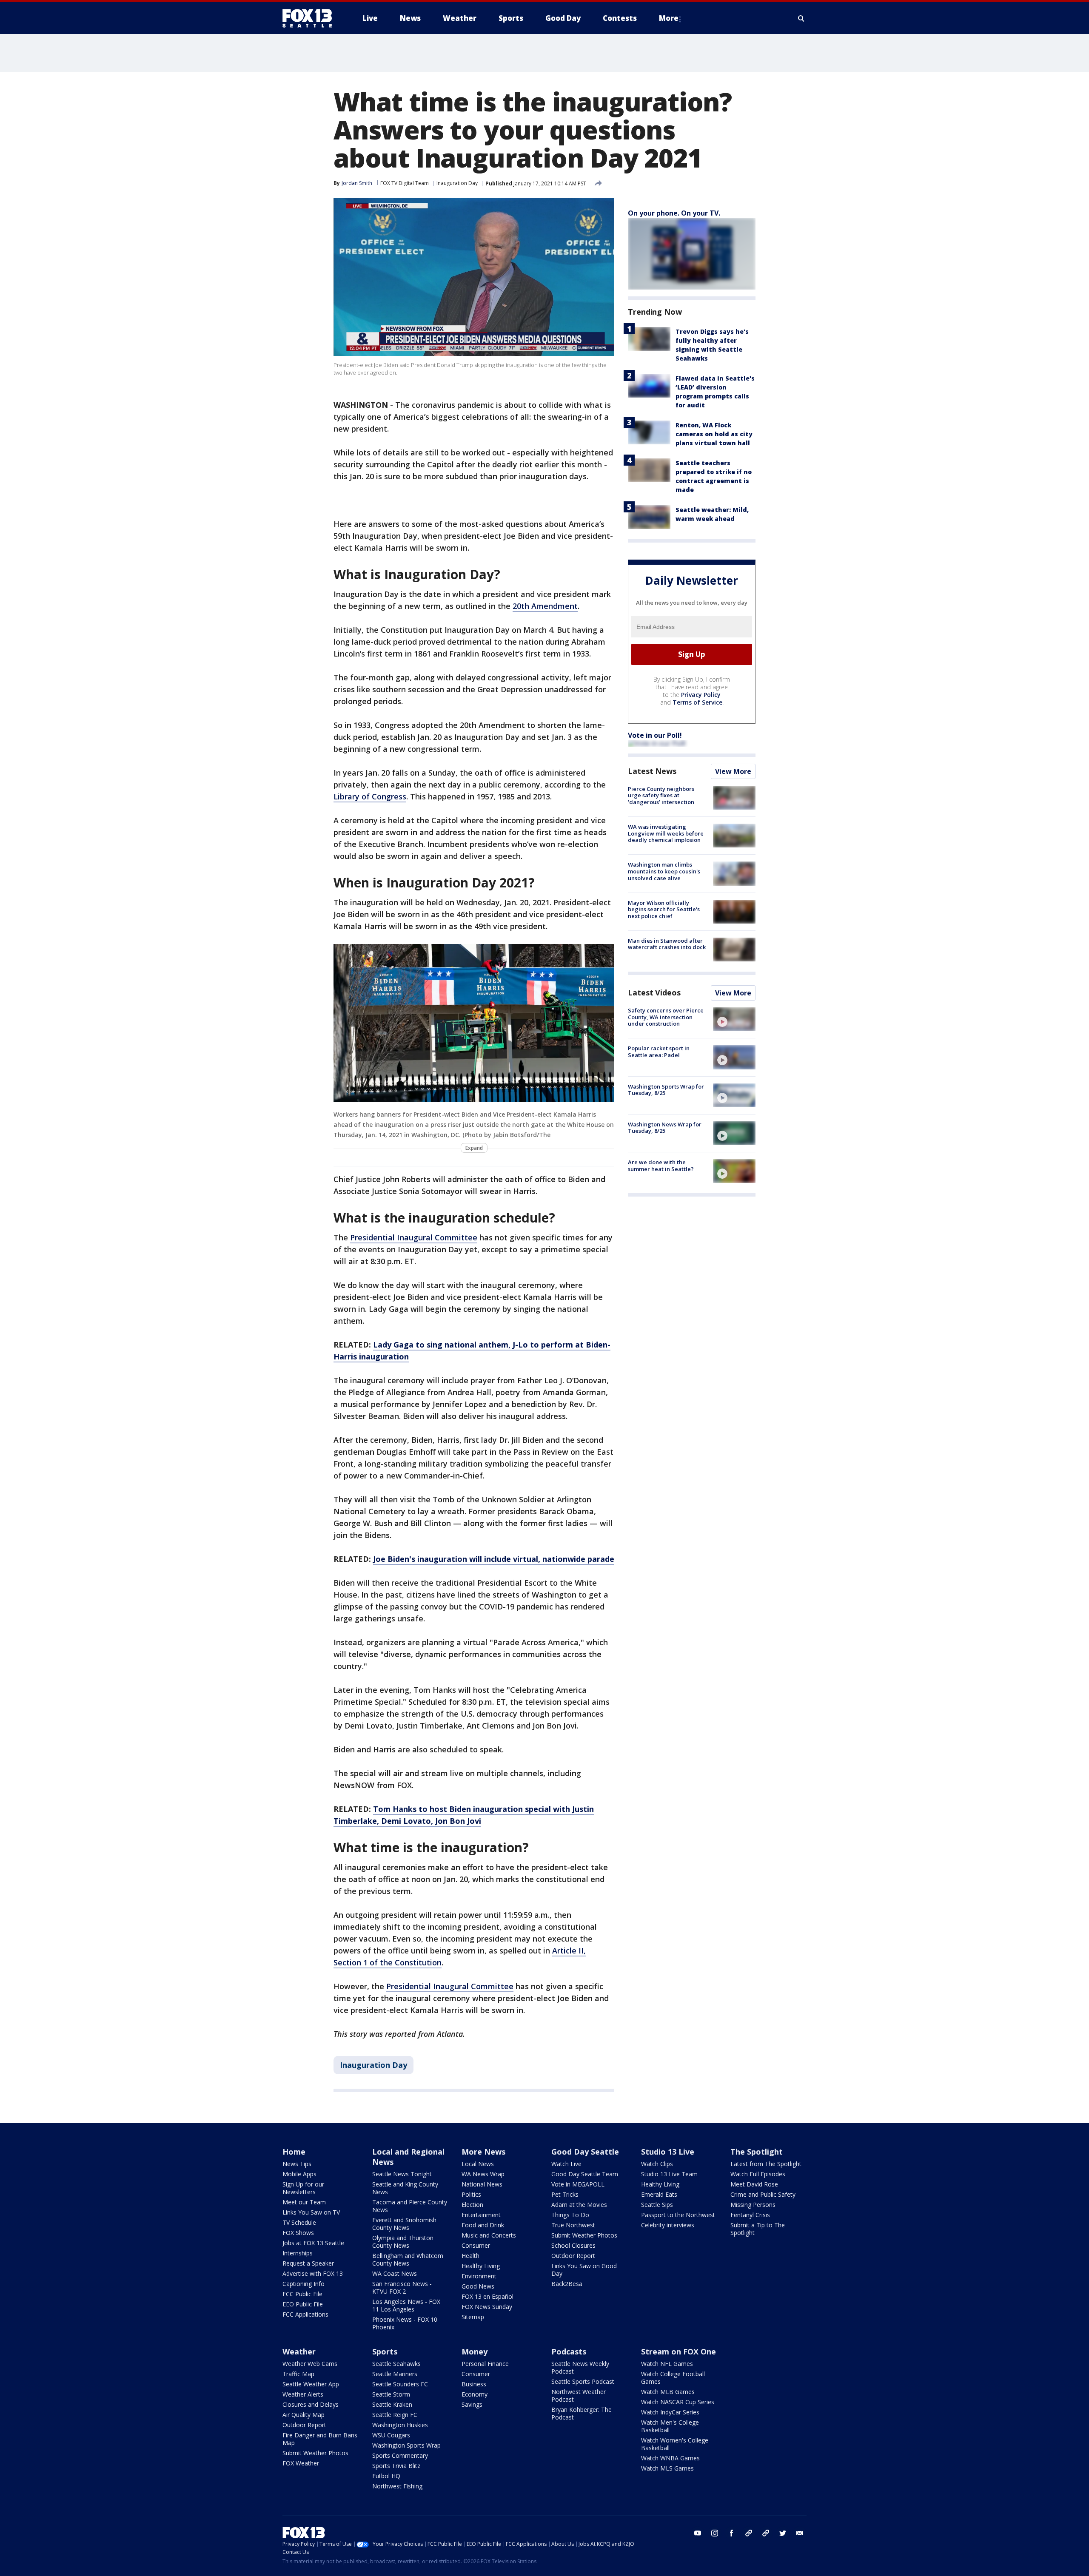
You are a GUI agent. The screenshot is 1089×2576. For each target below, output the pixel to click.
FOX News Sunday (487, 2307)
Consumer (476, 2245)
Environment (479, 2276)
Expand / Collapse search (801, 18)
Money (475, 2351)
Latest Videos (654, 992)
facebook (732, 2533)
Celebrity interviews (668, 2225)
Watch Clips (657, 2164)
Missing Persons (753, 2205)
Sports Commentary (400, 2455)
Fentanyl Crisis (750, 2215)
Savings (472, 2404)
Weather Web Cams (310, 2364)
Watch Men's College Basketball (670, 2426)
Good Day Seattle (585, 2152)
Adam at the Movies (579, 2205)
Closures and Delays (311, 2404)
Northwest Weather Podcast (579, 2395)
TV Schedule (299, 2222)
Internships (298, 2253)
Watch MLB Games (668, 2392)
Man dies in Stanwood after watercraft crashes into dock (667, 944)
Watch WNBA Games (670, 2458)
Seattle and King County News (405, 2188)
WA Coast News (395, 2273)
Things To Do (570, 2215)
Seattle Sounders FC (400, 2384)
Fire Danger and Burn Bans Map (320, 2439)
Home (294, 2152)
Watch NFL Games (667, 2364)
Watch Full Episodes (758, 2174)
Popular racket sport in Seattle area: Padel (659, 1052)
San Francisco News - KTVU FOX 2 (402, 2287)
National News (482, 2184)
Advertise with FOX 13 (313, 2273)
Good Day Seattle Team (585, 2174)
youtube (698, 2533)
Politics (471, 2194)
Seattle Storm (391, 2394)
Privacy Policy (701, 695)
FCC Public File (302, 2294)
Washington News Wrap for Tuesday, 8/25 (665, 1128)
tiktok (749, 2533)
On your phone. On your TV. (674, 213)
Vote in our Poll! (655, 735)
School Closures (573, 2245)
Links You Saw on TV (311, 2212)
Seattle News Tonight (402, 2174)
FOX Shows (298, 2233)
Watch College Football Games (673, 2378)
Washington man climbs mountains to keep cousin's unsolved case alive (664, 871)
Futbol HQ (386, 2476)
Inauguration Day (457, 183)
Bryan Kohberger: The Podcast (582, 2413)
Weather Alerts (303, 2394)
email (800, 2533)
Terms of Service (697, 702)
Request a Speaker (308, 2263)
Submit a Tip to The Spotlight (758, 2229)
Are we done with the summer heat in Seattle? (661, 1166)
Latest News (652, 771)
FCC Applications (305, 2314)
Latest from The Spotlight (766, 2164)
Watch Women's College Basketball (675, 2444)
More (669, 18)
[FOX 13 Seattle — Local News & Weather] (311, 18)
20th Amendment (545, 606)
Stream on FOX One (678, 2351)
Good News (478, 2286)
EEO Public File (303, 2304)
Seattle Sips (657, 2205)
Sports (385, 2351)
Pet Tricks (565, 2194)
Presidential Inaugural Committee (414, 1237)
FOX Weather (301, 2463)
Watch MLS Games (667, 2468)
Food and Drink (483, 2225)
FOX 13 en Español (487, 2296)
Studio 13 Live (668, 2152)
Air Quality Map (304, 2415)
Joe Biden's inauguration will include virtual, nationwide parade (494, 1559)
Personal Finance (485, 2364)
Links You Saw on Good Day (584, 2270)
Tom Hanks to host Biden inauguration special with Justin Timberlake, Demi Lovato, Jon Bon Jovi (464, 1815)
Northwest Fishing (397, 2486)
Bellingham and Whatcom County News (408, 2259)
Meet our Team (304, 2202)
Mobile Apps (299, 2174)
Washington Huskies (400, 2425)
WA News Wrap (483, 2174)
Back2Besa (567, 2284)
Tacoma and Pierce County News (410, 2206)
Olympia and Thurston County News (403, 2242)
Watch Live (566, 2164)
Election (472, 2205)
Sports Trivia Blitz (396, 2466)
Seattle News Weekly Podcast (580, 2367)
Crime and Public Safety (763, 2194)
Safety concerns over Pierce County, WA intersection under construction (666, 1017)
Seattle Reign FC (395, 2415)
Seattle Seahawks (396, 2364)
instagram (715, 2533)
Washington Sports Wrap (406, 2445)
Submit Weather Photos (584, 2235)
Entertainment (481, 2215)
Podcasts (569, 2351)
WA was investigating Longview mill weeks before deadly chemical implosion (666, 833)
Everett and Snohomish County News (404, 2224)
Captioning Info (304, 2284)
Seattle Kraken (392, 2404)
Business (474, 2384)
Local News (478, 2164)
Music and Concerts (489, 2235)
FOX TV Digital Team (405, 183)
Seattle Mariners (395, 2374)
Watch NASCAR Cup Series (678, 2402)
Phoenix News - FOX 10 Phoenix (405, 2323)
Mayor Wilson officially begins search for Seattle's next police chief (664, 909)
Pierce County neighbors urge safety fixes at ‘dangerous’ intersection (661, 795)
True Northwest (573, 2225)
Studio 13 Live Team (669, 2174)
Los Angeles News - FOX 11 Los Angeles (406, 2305)
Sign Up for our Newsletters (303, 2188)
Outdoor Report (573, 2256)
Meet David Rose (754, 2184)
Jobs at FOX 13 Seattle (313, 2243)
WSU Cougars (391, 2435)
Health (470, 2256)
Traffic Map (298, 2374)
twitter (783, 2533)
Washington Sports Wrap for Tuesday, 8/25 (666, 1090)
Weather (299, 2351)
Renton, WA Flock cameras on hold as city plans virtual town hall (714, 434)
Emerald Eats (659, 2194)
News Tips (297, 2164)
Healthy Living (481, 2266)
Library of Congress (370, 796)
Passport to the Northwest (678, 2215)
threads (766, 2533)
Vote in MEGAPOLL (578, 2184)
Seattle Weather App (311, 2384)
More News (483, 2152)
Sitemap (473, 2317)
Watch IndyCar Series (670, 2412)
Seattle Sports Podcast (583, 2381)
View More (733, 771)
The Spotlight (757, 2152)
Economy (475, 2394)
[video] (734, 1019)
